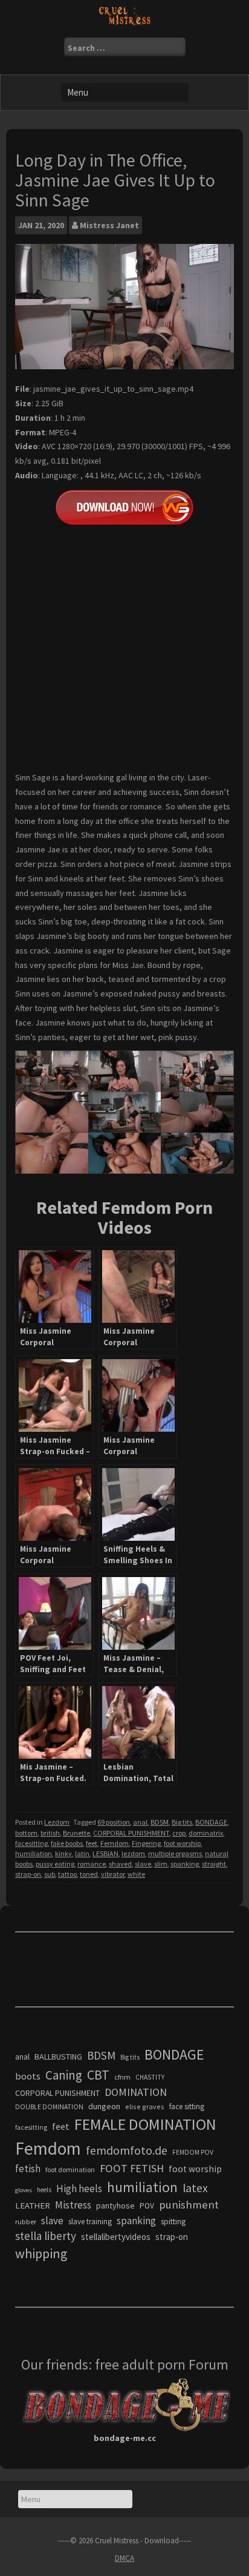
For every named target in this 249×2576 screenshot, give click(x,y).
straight (214, 1864)
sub (50, 1874)
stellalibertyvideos (116, 2237)
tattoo (67, 1874)
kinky (63, 1853)
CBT (98, 2075)
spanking (185, 1864)
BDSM (160, 1822)
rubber (26, 2222)
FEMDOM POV (193, 2152)
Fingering (146, 1843)
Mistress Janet (109, 225)
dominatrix (206, 1833)
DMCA (124, 2558)
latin (82, 1853)
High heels (79, 2189)
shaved (120, 1864)
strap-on (28, 1874)
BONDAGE (211, 1822)
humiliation (34, 1853)
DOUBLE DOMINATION (49, 2107)
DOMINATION (136, 2092)
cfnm (122, 2077)
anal (140, 1822)
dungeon (104, 2106)
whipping (41, 2253)
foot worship (182, 1843)
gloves (24, 2190)
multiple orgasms (175, 1853)
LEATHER (33, 2205)
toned (89, 1874)
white (136, 1874)
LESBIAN (105, 1853)
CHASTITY (150, 2077)
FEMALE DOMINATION (145, 2124)
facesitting (31, 1843)
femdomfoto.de (127, 2150)
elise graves (145, 2107)
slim (161, 1864)
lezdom (133, 1853)
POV (147, 2206)
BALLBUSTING (58, 2057)
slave (143, 1864)
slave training (90, 2222)
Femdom (115, 1843)
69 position (114, 1822)
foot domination (70, 2169)
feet (92, 1843)
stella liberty (46, 2236)
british (50, 1833)
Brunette (76, 1833)
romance (92, 1864)
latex (195, 2188)
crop (179, 1833)
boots (28, 2076)
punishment (189, 2205)
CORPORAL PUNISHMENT (131, 1833)
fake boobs (67, 1843)
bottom (26, 1833)
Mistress (73, 2205)
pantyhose (115, 2205)
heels (44, 2190)
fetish (28, 2169)
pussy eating (55, 1864)
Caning (64, 2075)
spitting (173, 2222)
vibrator (113, 1874)
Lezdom (57, 1822)
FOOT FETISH (132, 2168)
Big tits (182, 1822)
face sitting (187, 2107)
